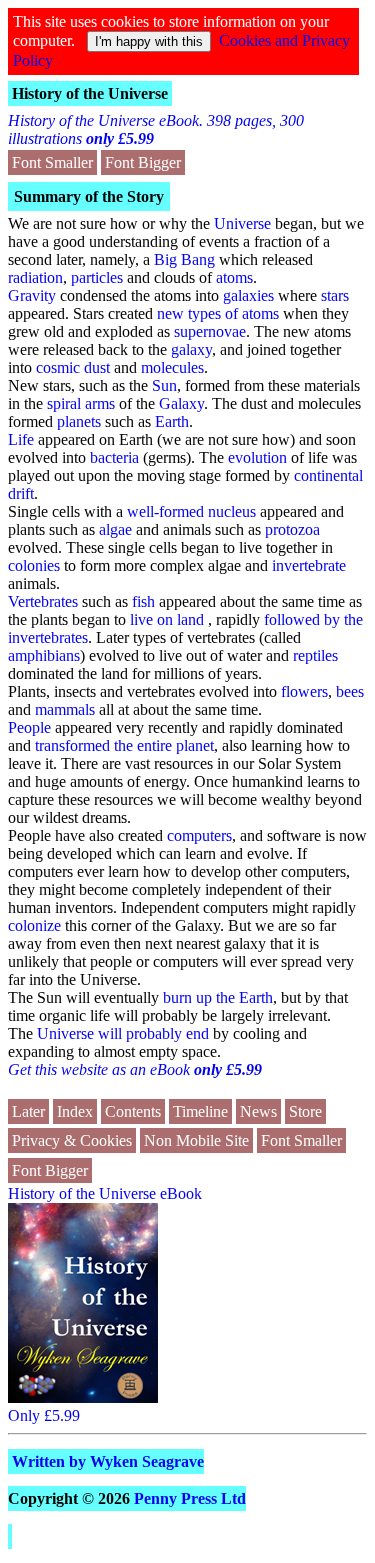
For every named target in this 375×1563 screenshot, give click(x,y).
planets (79, 421)
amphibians (44, 655)
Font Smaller (52, 162)
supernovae (210, 331)
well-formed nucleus (191, 511)
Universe (242, 223)
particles (97, 277)
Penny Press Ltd (190, 1498)
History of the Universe (90, 93)
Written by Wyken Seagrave (108, 1461)
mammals (65, 709)
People (29, 727)
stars (335, 295)
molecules (172, 367)
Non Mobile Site (196, 1140)
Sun (164, 385)
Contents (133, 1111)
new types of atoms (218, 313)
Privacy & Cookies (72, 1140)
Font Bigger (143, 162)
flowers (304, 691)
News (258, 1111)
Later (28, 1111)
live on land (167, 619)
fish (143, 601)
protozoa (292, 529)
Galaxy (181, 403)
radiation (35, 277)
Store (305, 1111)
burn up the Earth (218, 997)
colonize (34, 925)
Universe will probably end (123, 1033)
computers (199, 835)
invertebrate (309, 565)
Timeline (200, 1111)
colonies (34, 565)
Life (21, 439)
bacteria (114, 457)
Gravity (32, 295)
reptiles (315, 655)
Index (75, 1111)
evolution (257, 457)
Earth (172, 421)
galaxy (191, 349)
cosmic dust (73, 367)
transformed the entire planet (124, 745)
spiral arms (81, 403)
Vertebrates (43, 601)
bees (350, 691)
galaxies (248, 295)
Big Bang (184, 259)
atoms (234, 277)
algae (115, 529)
